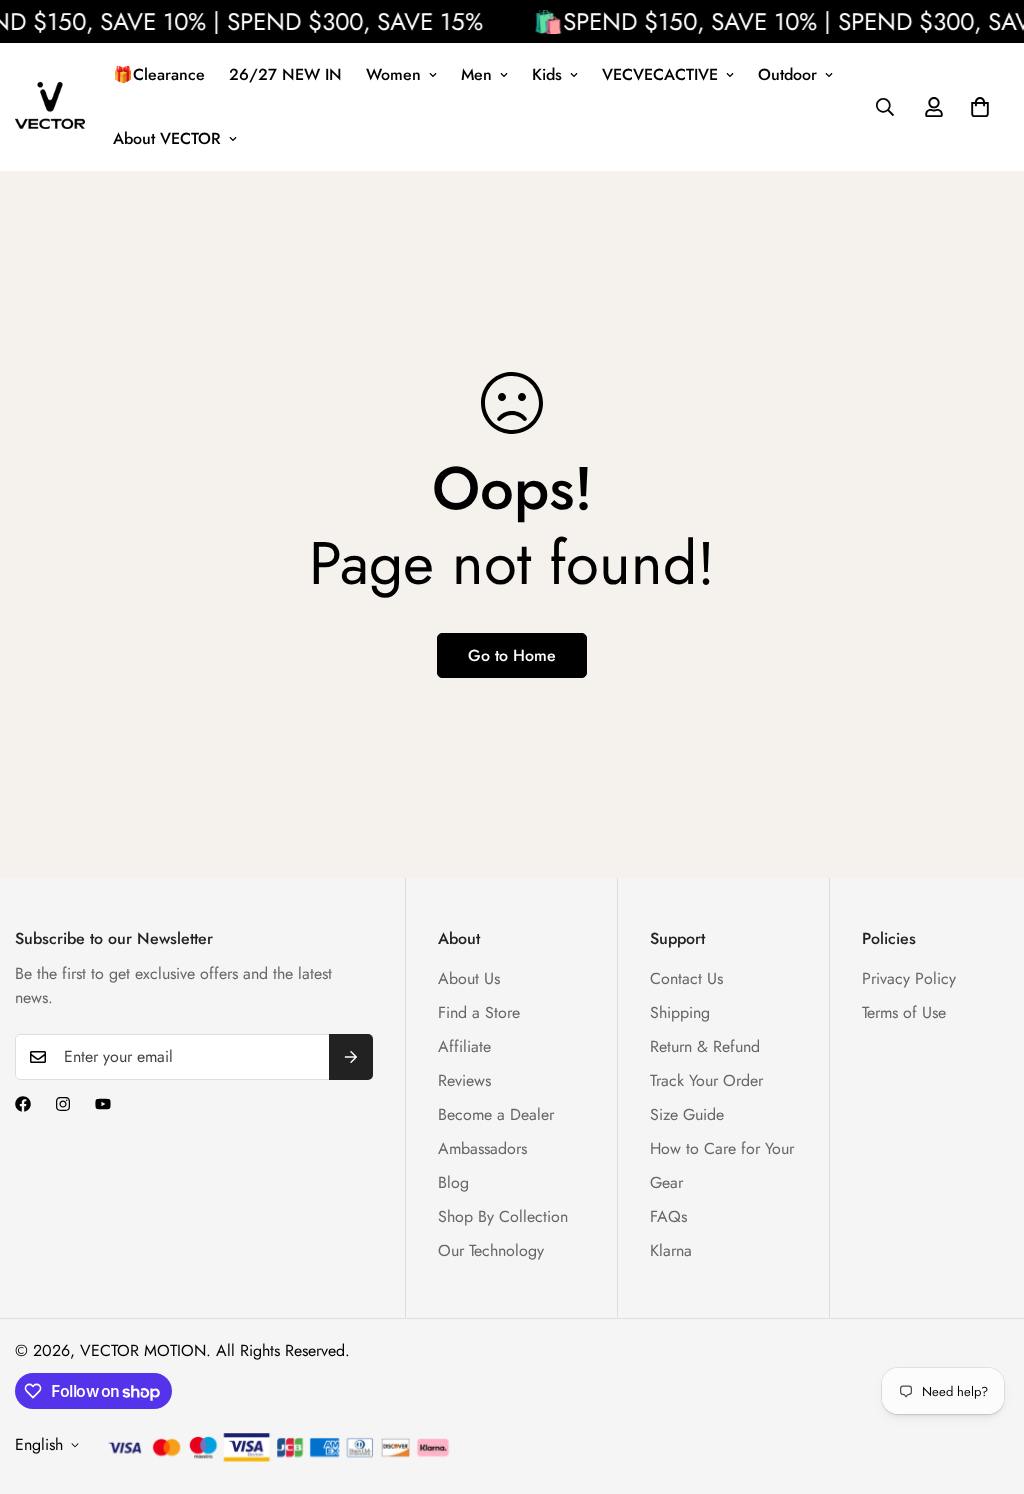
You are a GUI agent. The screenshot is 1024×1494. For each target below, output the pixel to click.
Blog (453, 1182)
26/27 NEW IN (285, 74)
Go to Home (512, 655)
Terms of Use (904, 1012)
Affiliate (464, 1046)
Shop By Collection (503, 1216)
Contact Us (686, 978)
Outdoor (787, 74)
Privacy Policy (909, 978)
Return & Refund (705, 1046)
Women (393, 74)
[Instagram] (63, 1104)
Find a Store (479, 1012)
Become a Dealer (496, 1114)
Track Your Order (706, 1080)
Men (476, 74)
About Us (469, 978)
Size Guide (687, 1114)
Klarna (671, 1250)
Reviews (464, 1080)
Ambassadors (482, 1148)
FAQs (668, 1216)
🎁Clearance (159, 74)
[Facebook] (23, 1104)
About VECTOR (167, 138)
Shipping (680, 1012)
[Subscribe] (351, 1057)
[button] (980, 107)
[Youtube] (103, 1104)
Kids (547, 74)
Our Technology (491, 1250)
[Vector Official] (50, 107)
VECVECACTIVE (660, 74)
